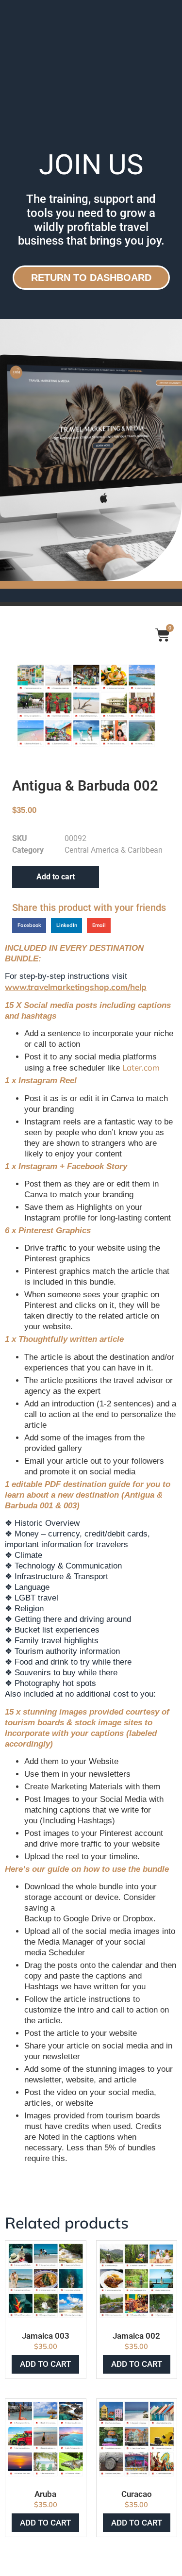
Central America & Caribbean (114, 850)
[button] (29, 926)
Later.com (141, 1067)
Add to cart (56, 877)
